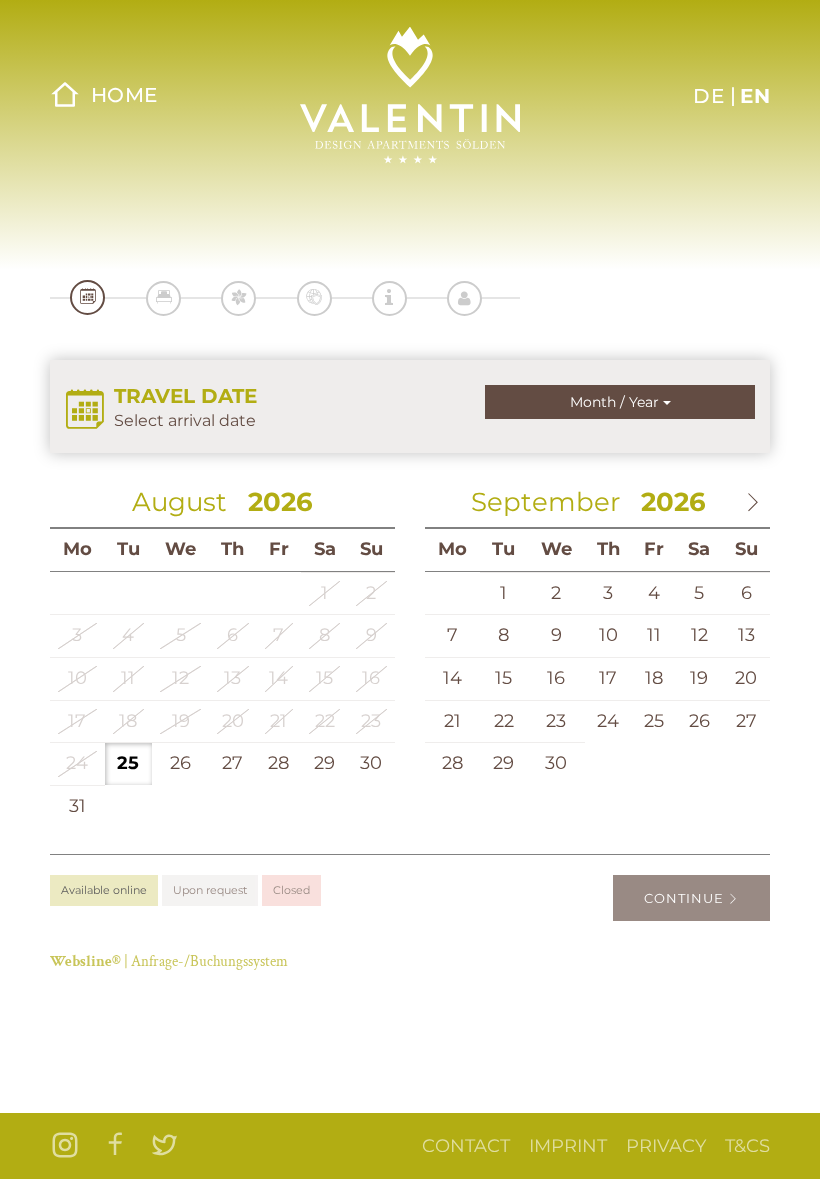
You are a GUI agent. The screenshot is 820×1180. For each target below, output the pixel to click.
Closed (291, 890)
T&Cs (747, 1146)
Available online (104, 890)
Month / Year (616, 402)
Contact (466, 1146)
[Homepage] (410, 95)
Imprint (568, 1146)
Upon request (210, 890)
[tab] (87, 297)
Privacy (666, 1146)
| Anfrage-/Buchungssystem (169, 961)
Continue (686, 898)
